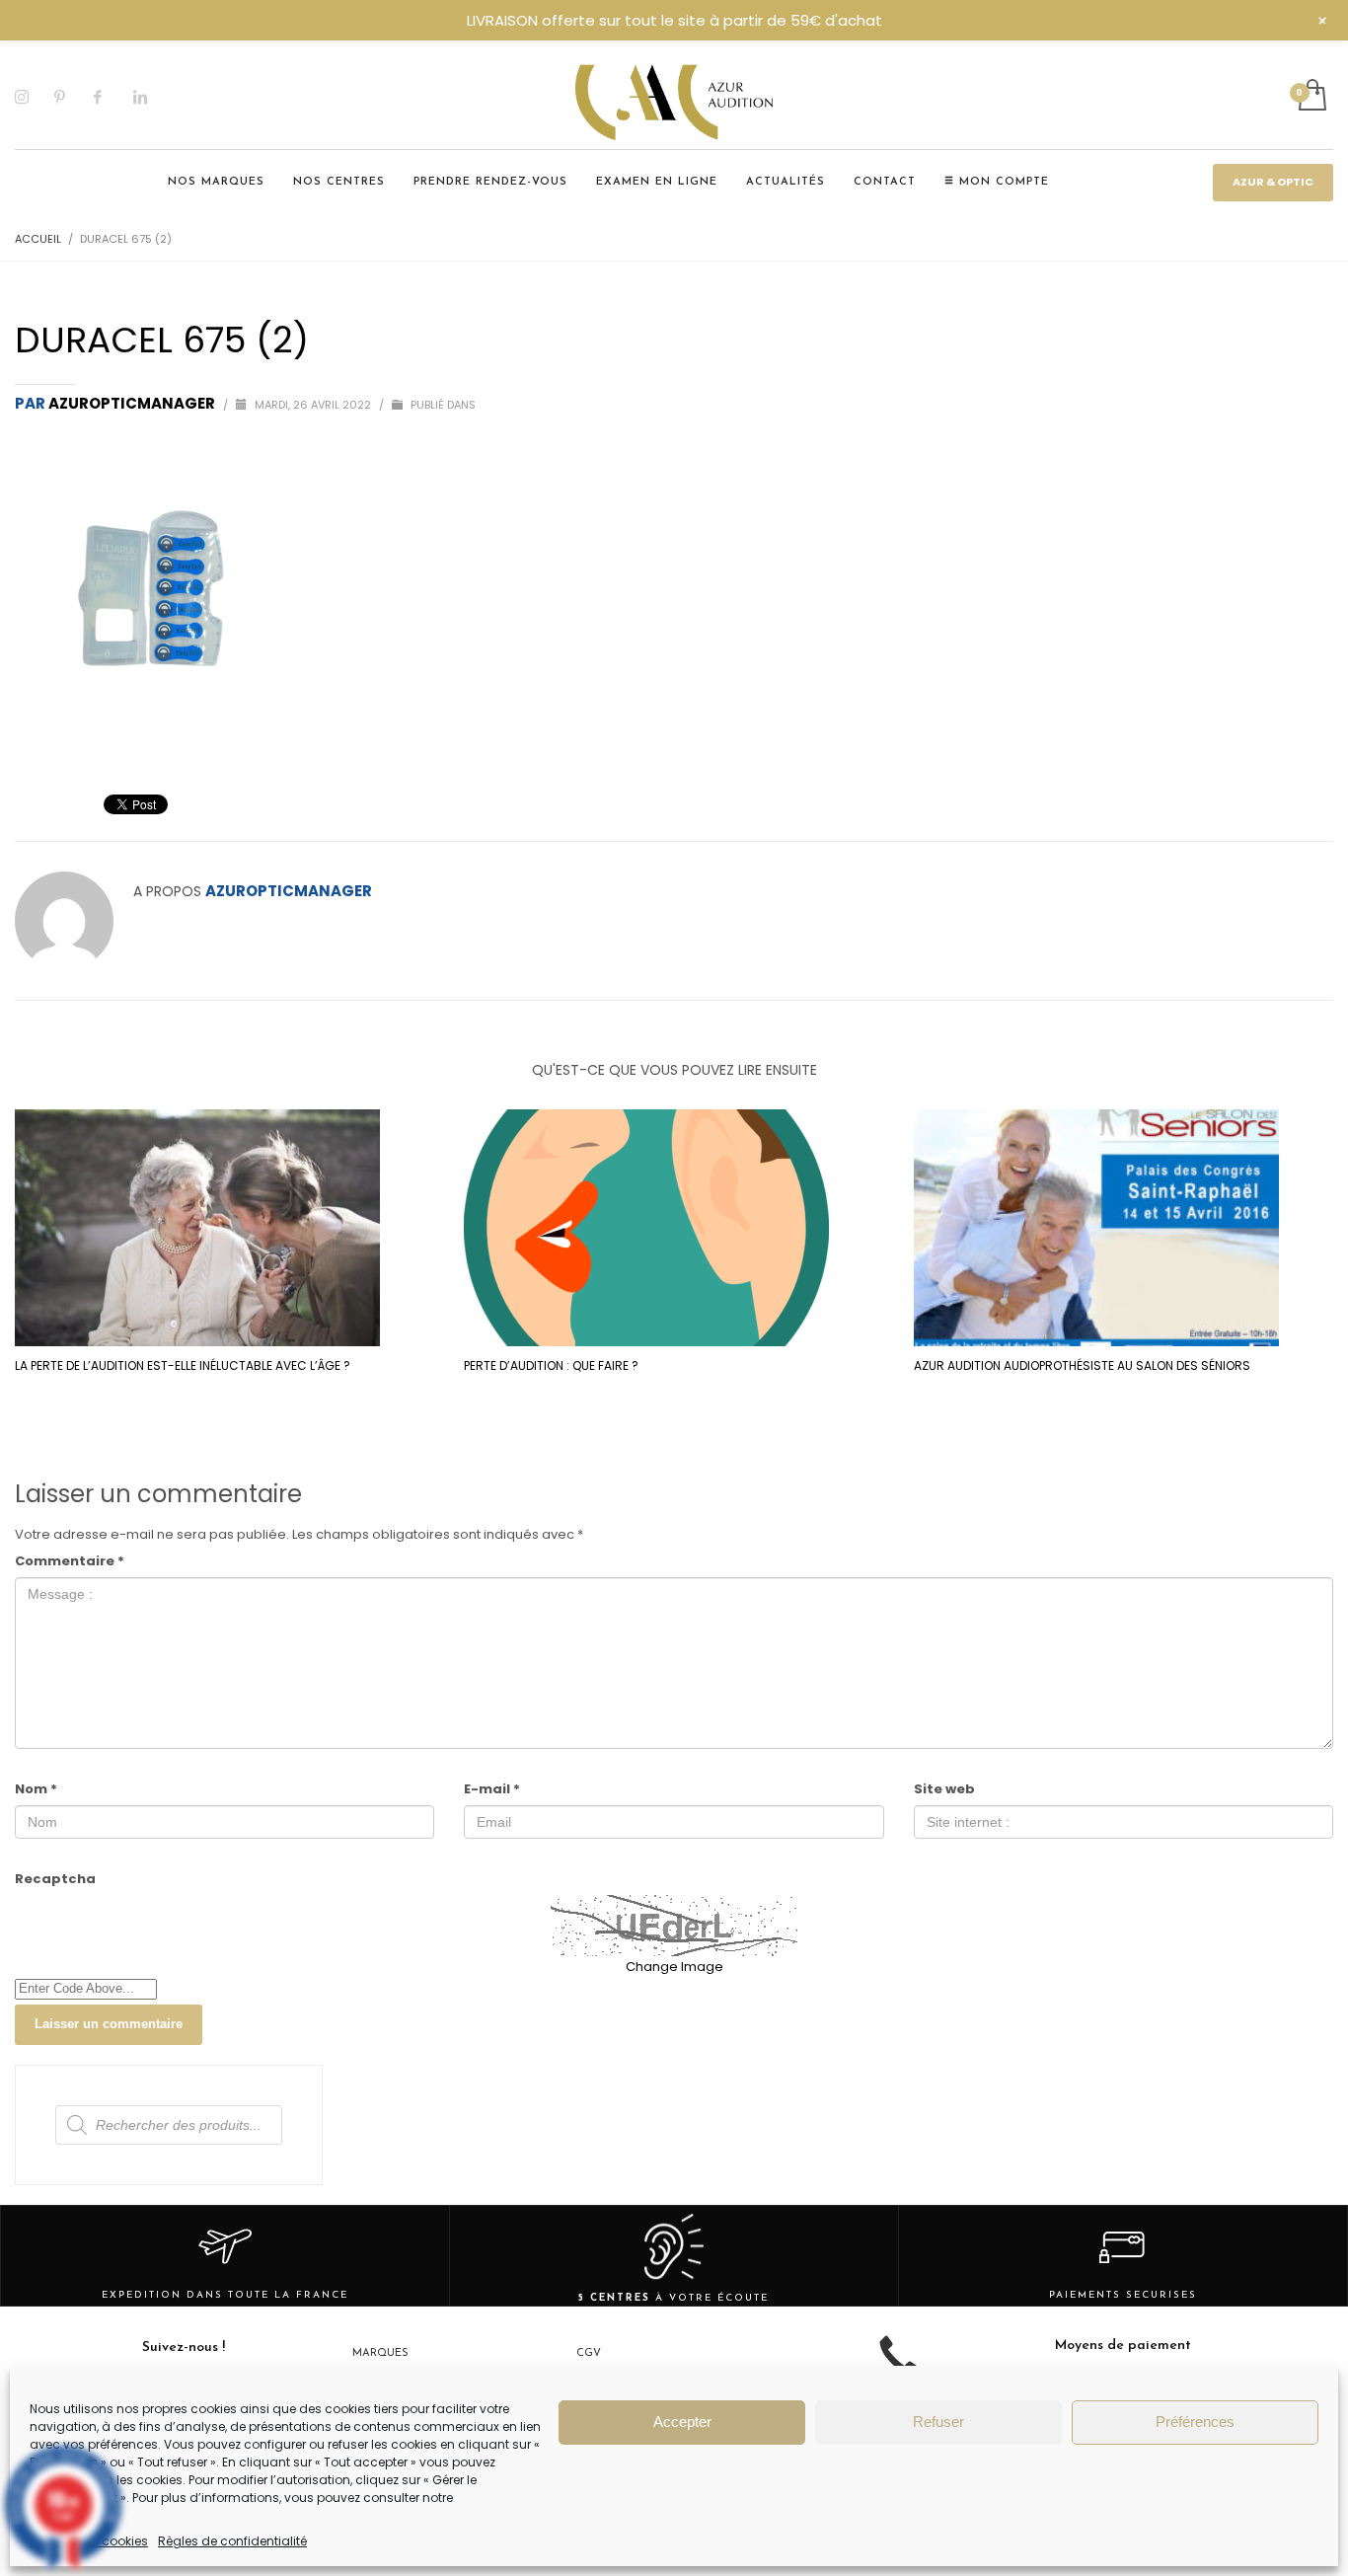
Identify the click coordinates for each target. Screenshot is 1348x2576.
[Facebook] (113, 97)
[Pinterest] (74, 97)
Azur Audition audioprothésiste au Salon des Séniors (1082, 1365)
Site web (944, 1789)
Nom (36, 1789)
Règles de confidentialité (232, 2541)
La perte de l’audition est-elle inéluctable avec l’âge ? (183, 1365)
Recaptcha (55, 1879)
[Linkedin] (153, 97)
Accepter (682, 2422)
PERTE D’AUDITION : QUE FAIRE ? (551, 1365)
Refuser (938, 2422)
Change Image (674, 1967)
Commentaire (70, 1561)
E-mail (492, 1789)
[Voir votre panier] (1311, 97)
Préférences (1195, 2422)
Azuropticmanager (133, 403)
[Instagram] (35, 97)
